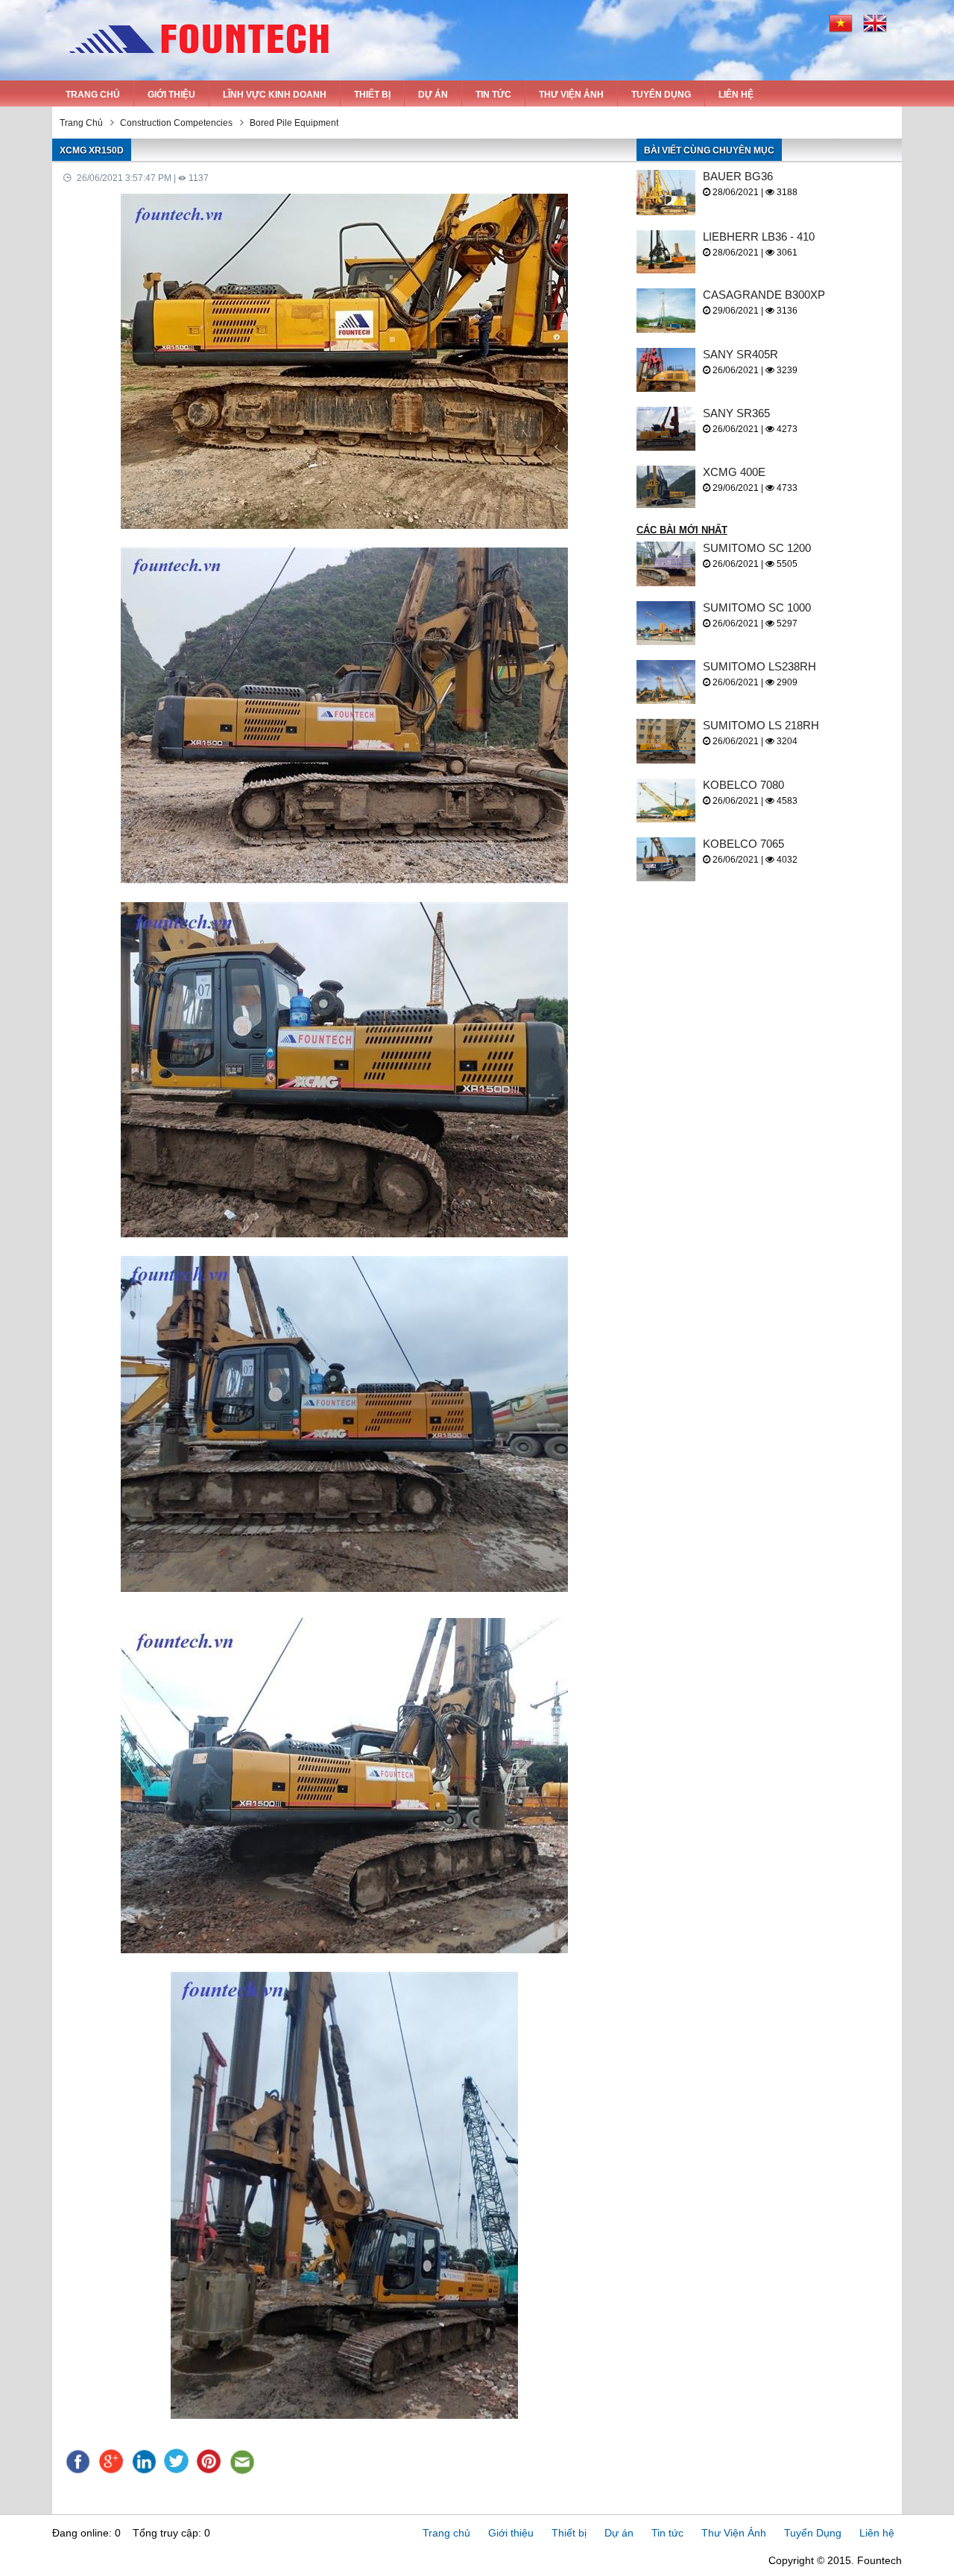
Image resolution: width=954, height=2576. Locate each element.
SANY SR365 (736, 413)
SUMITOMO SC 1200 (757, 548)
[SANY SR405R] (670, 370)
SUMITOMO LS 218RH (761, 725)
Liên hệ (736, 95)
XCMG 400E (734, 472)
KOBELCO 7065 (743, 844)
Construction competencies (176, 123)
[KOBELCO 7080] (670, 800)
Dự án (433, 95)
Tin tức (493, 95)
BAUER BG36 (738, 176)
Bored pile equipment (294, 123)
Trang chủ (93, 95)
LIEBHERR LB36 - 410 (759, 237)
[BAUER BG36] (670, 193)
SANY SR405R (740, 354)
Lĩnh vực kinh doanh (275, 95)
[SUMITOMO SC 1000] (670, 623)
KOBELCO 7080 (743, 785)
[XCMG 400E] (670, 487)
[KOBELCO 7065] (670, 859)
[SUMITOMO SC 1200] (670, 564)
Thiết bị (372, 95)
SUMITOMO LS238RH (759, 666)
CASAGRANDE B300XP (764, 295)
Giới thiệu (171, 95)
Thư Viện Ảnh (571, 95)
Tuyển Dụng (661, 95)
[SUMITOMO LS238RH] (670, 682)
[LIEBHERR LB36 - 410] (670, 252)
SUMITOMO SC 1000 (757, 607)
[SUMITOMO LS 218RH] (670, 741)
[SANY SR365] (670, 429)
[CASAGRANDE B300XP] (670, 310)
